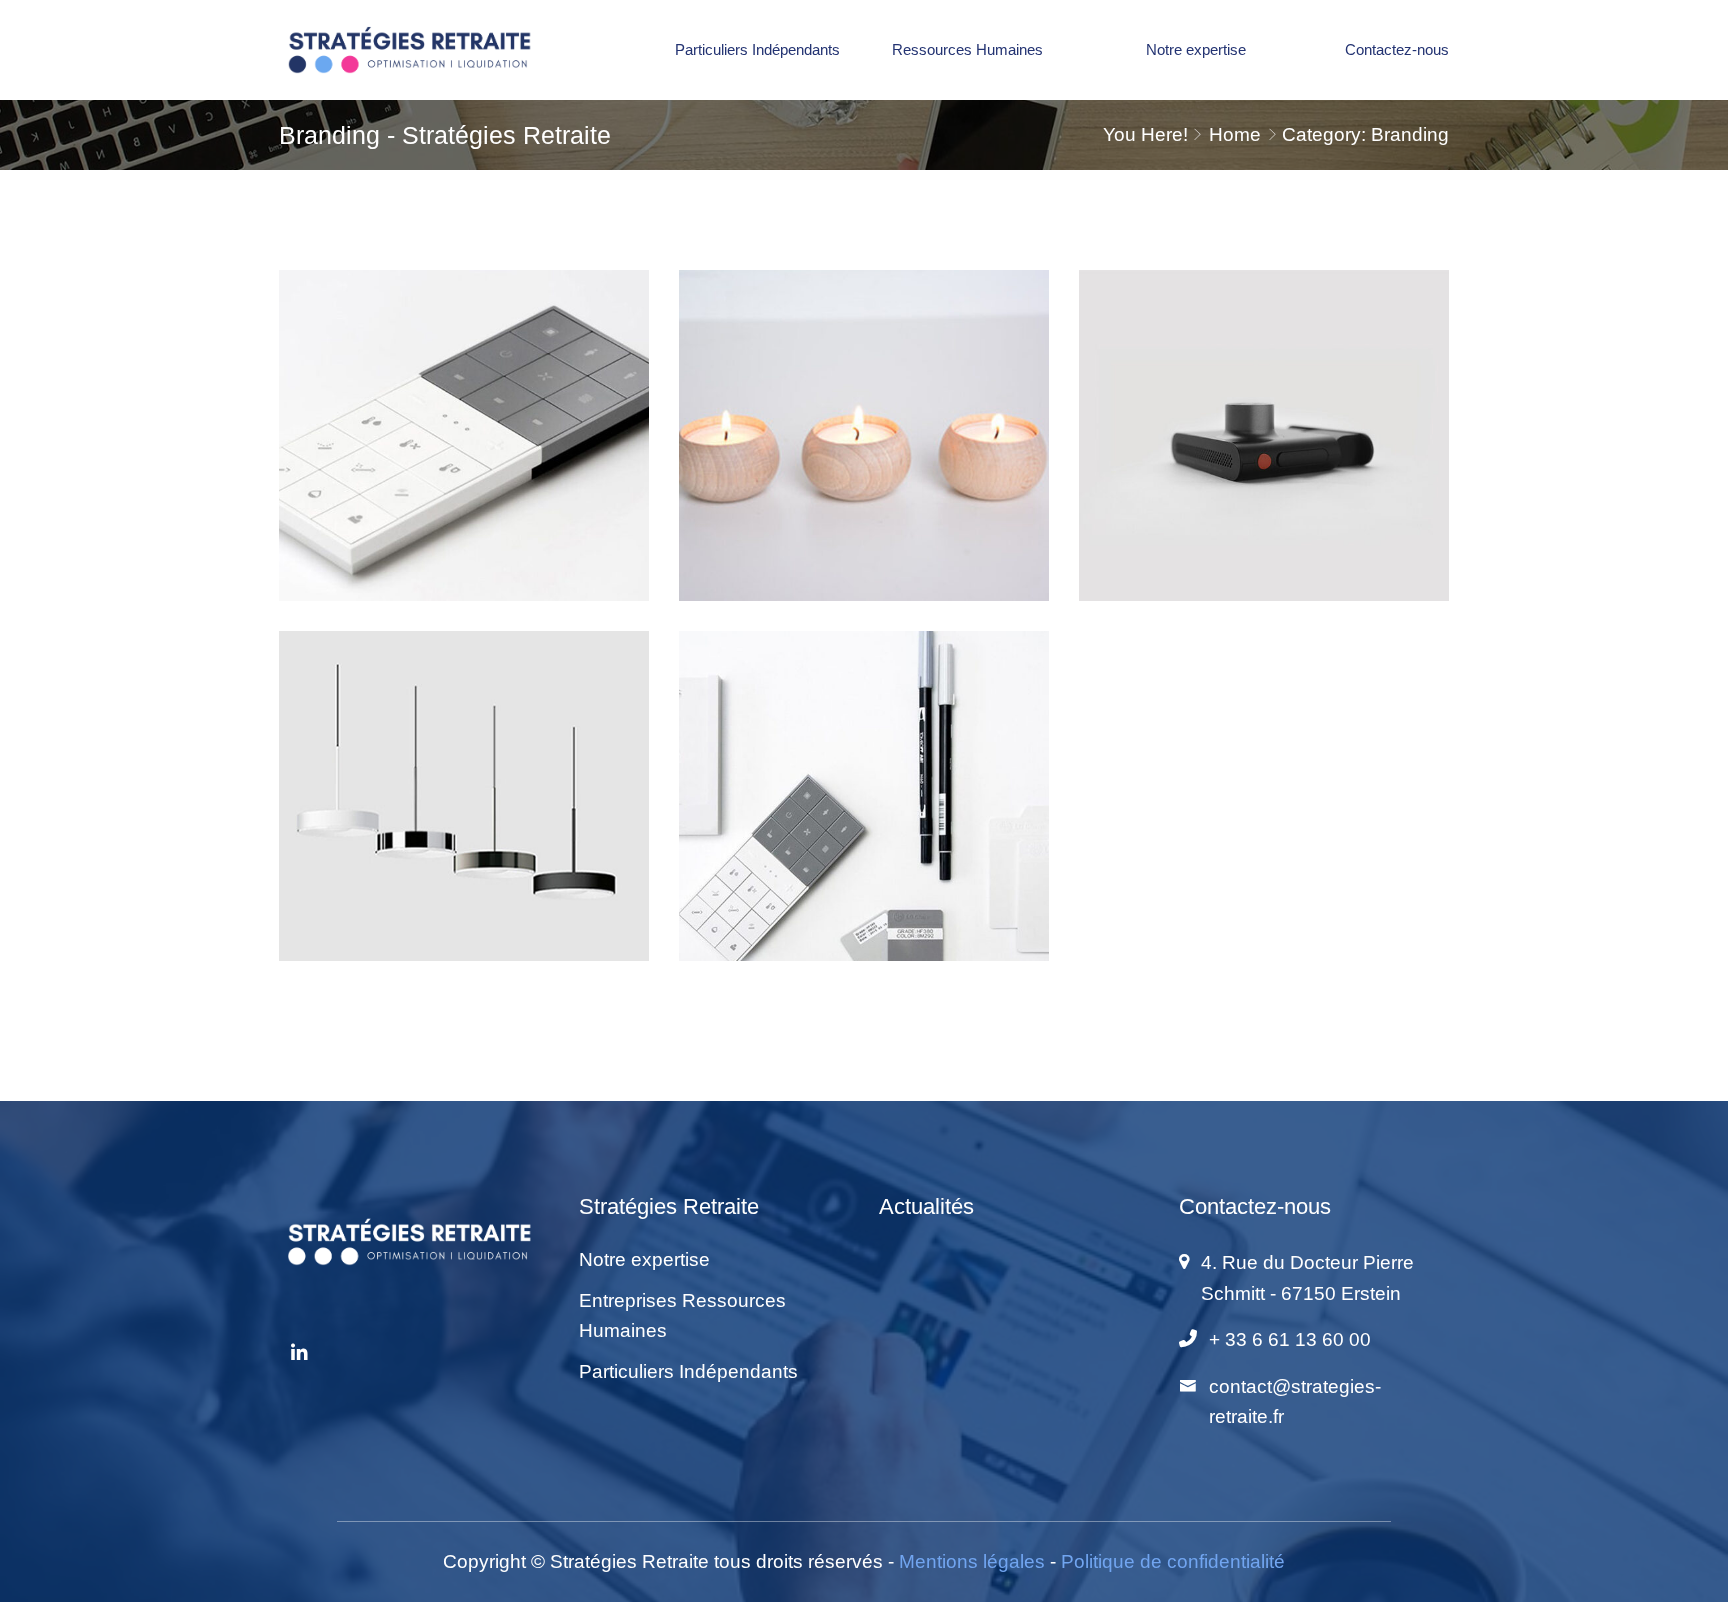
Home (1235, 134)
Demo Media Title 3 (864, 465)
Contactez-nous (1397, 49)
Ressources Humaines (967, 49)
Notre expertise (1196, 49)
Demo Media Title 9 (864, 826)
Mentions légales (972, 1561)
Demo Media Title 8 (464, 826)
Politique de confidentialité (1173, 1561)
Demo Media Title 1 (464, 465)
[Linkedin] (299, 1354)
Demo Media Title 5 (1264, 465)
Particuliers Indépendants (757, 49)
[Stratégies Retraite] (414, 50)
